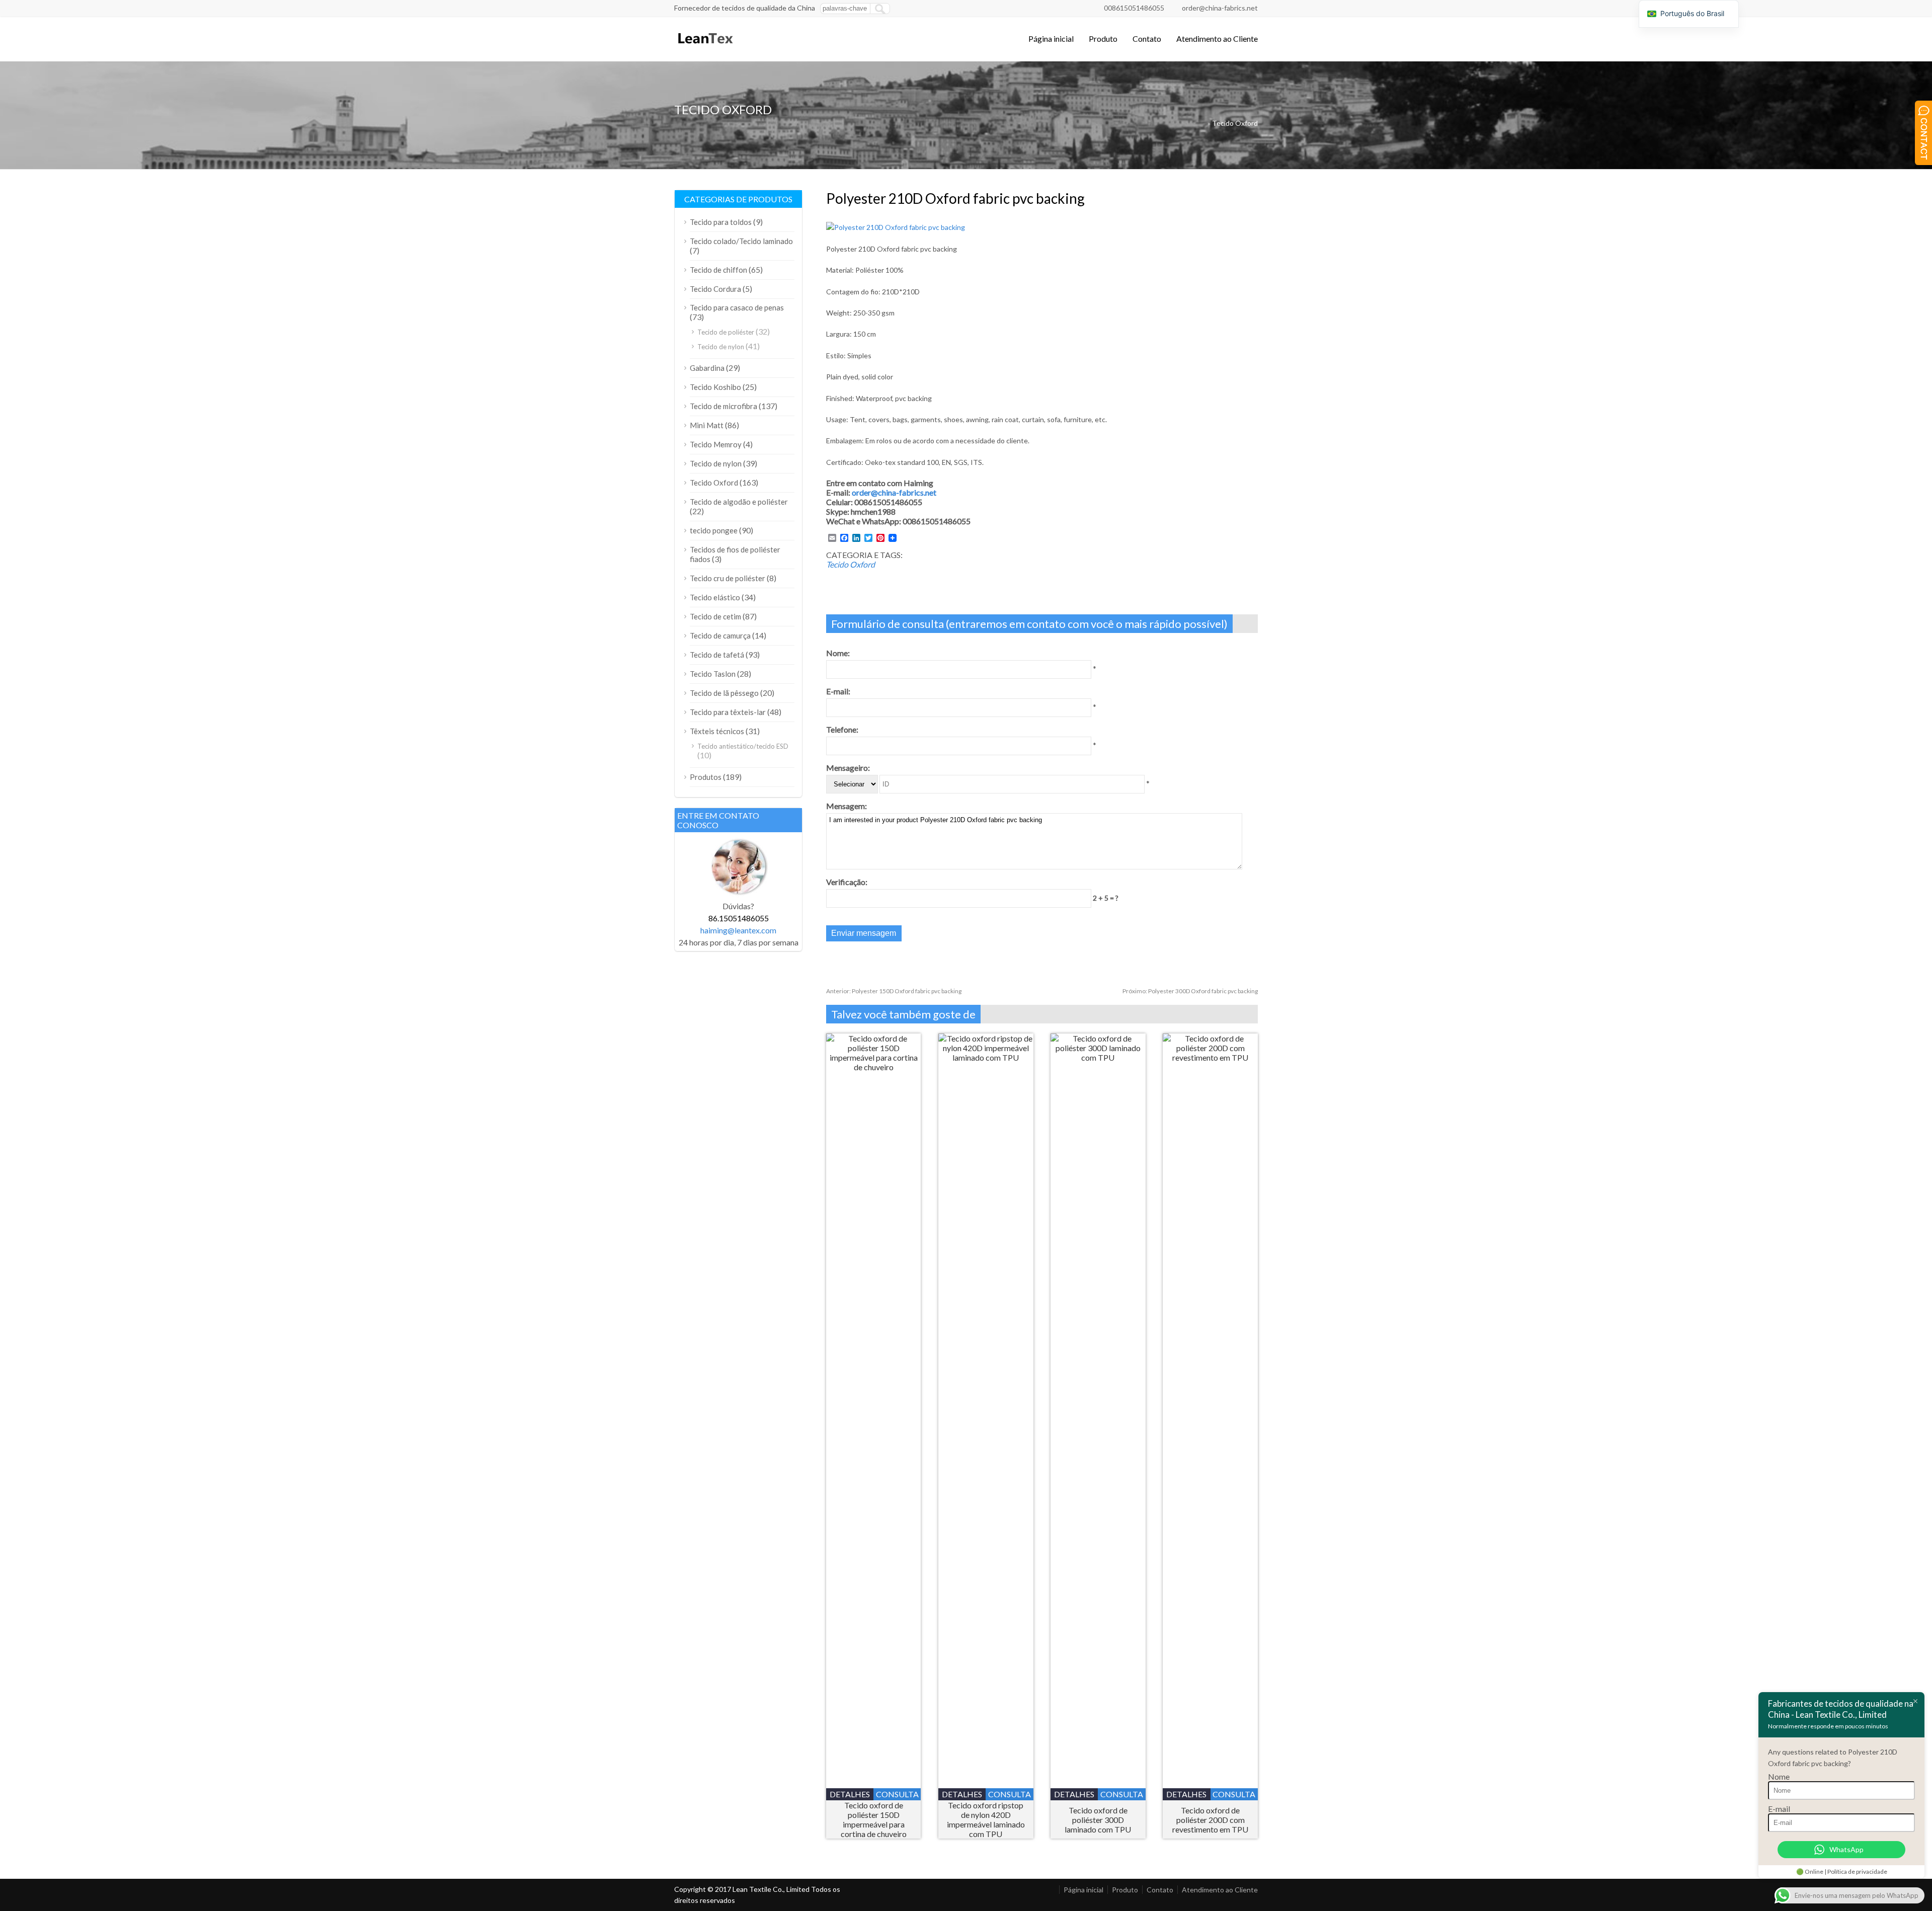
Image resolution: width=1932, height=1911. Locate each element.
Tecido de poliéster (726, 332)
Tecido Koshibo (715, 387)
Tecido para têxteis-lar (728, 712)
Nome (1779, 1776)
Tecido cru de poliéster (728, 578)
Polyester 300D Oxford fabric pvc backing (1190, 991)
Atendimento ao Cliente (1217, 38)
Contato (1147, 38)
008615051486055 (1134, 8)
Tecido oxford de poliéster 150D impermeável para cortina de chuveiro (874, 1819)
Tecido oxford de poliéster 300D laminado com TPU (1098, 1820)
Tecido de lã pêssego (724, 693)
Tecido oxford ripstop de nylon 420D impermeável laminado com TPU (986, 1819)
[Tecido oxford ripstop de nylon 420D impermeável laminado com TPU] (986, 1057)
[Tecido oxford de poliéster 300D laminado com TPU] (1098, 1057)
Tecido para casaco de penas (737, 307)
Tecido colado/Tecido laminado (741, 241)
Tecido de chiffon (718, 270)
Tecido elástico (715, 597)
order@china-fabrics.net (1220, 8)
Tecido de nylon (721, 347)
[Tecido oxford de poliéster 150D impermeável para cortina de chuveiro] (874, 1067)
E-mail (1779, 1809)
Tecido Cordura (715, 289)
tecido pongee (714, 530)
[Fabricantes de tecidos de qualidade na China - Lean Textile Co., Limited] (705, 48)
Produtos (706, 777)
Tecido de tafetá (717, 655)
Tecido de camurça (720, 635)
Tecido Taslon (713, 674)
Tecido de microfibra (723, 406)
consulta (897, 1794)
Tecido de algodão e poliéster (739, 502)
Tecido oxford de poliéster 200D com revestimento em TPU (1210, 1820)
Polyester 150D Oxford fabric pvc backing (894, 991)
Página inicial (1051, 38)
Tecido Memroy (716, 444)
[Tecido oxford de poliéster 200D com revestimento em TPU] (1210, 1057)
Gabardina (707, 368)
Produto (1103, 38)
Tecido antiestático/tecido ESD (743, 746)
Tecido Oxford (1235, 123)
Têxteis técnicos (717, 731)
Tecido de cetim (715, 616)
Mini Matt (707, 425)
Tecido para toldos (721, 222)
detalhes (850, 1794)
